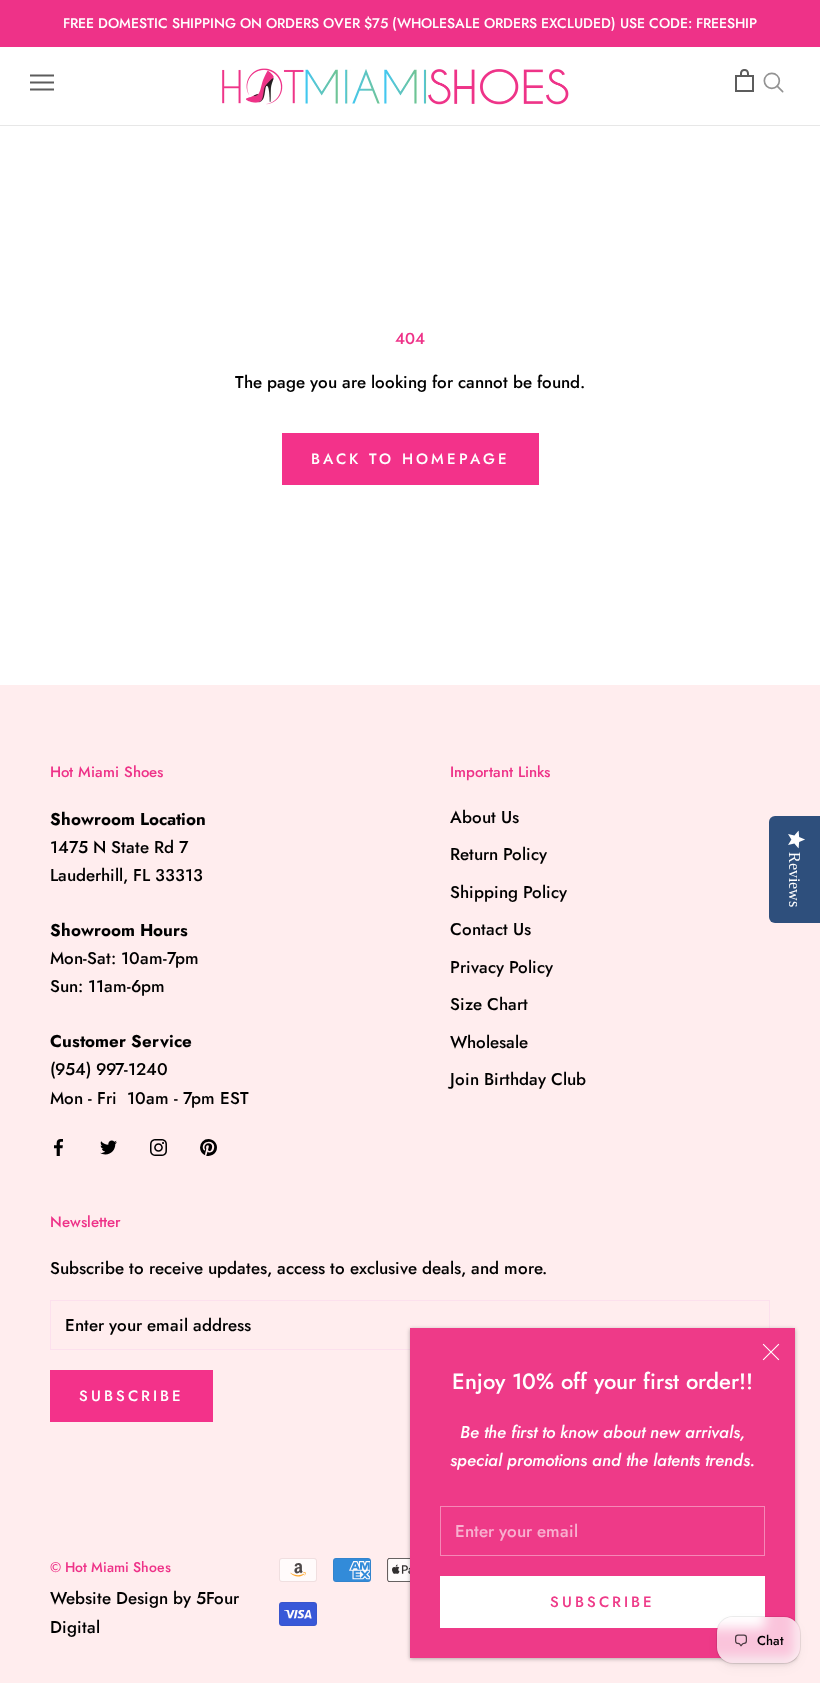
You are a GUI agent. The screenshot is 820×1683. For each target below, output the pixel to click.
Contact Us (490, 929)
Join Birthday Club (518, 1079)
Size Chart (489, 1004)
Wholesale (489, 1042)
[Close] (771, 1352)
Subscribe (602, 1602)
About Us (484, 817)
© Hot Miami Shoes (110, 1567)
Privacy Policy (501, 967)
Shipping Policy (508, 892)
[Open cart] (744, 81)
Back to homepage (410, 459)
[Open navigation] (42, 81)
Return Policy (498, 854)
